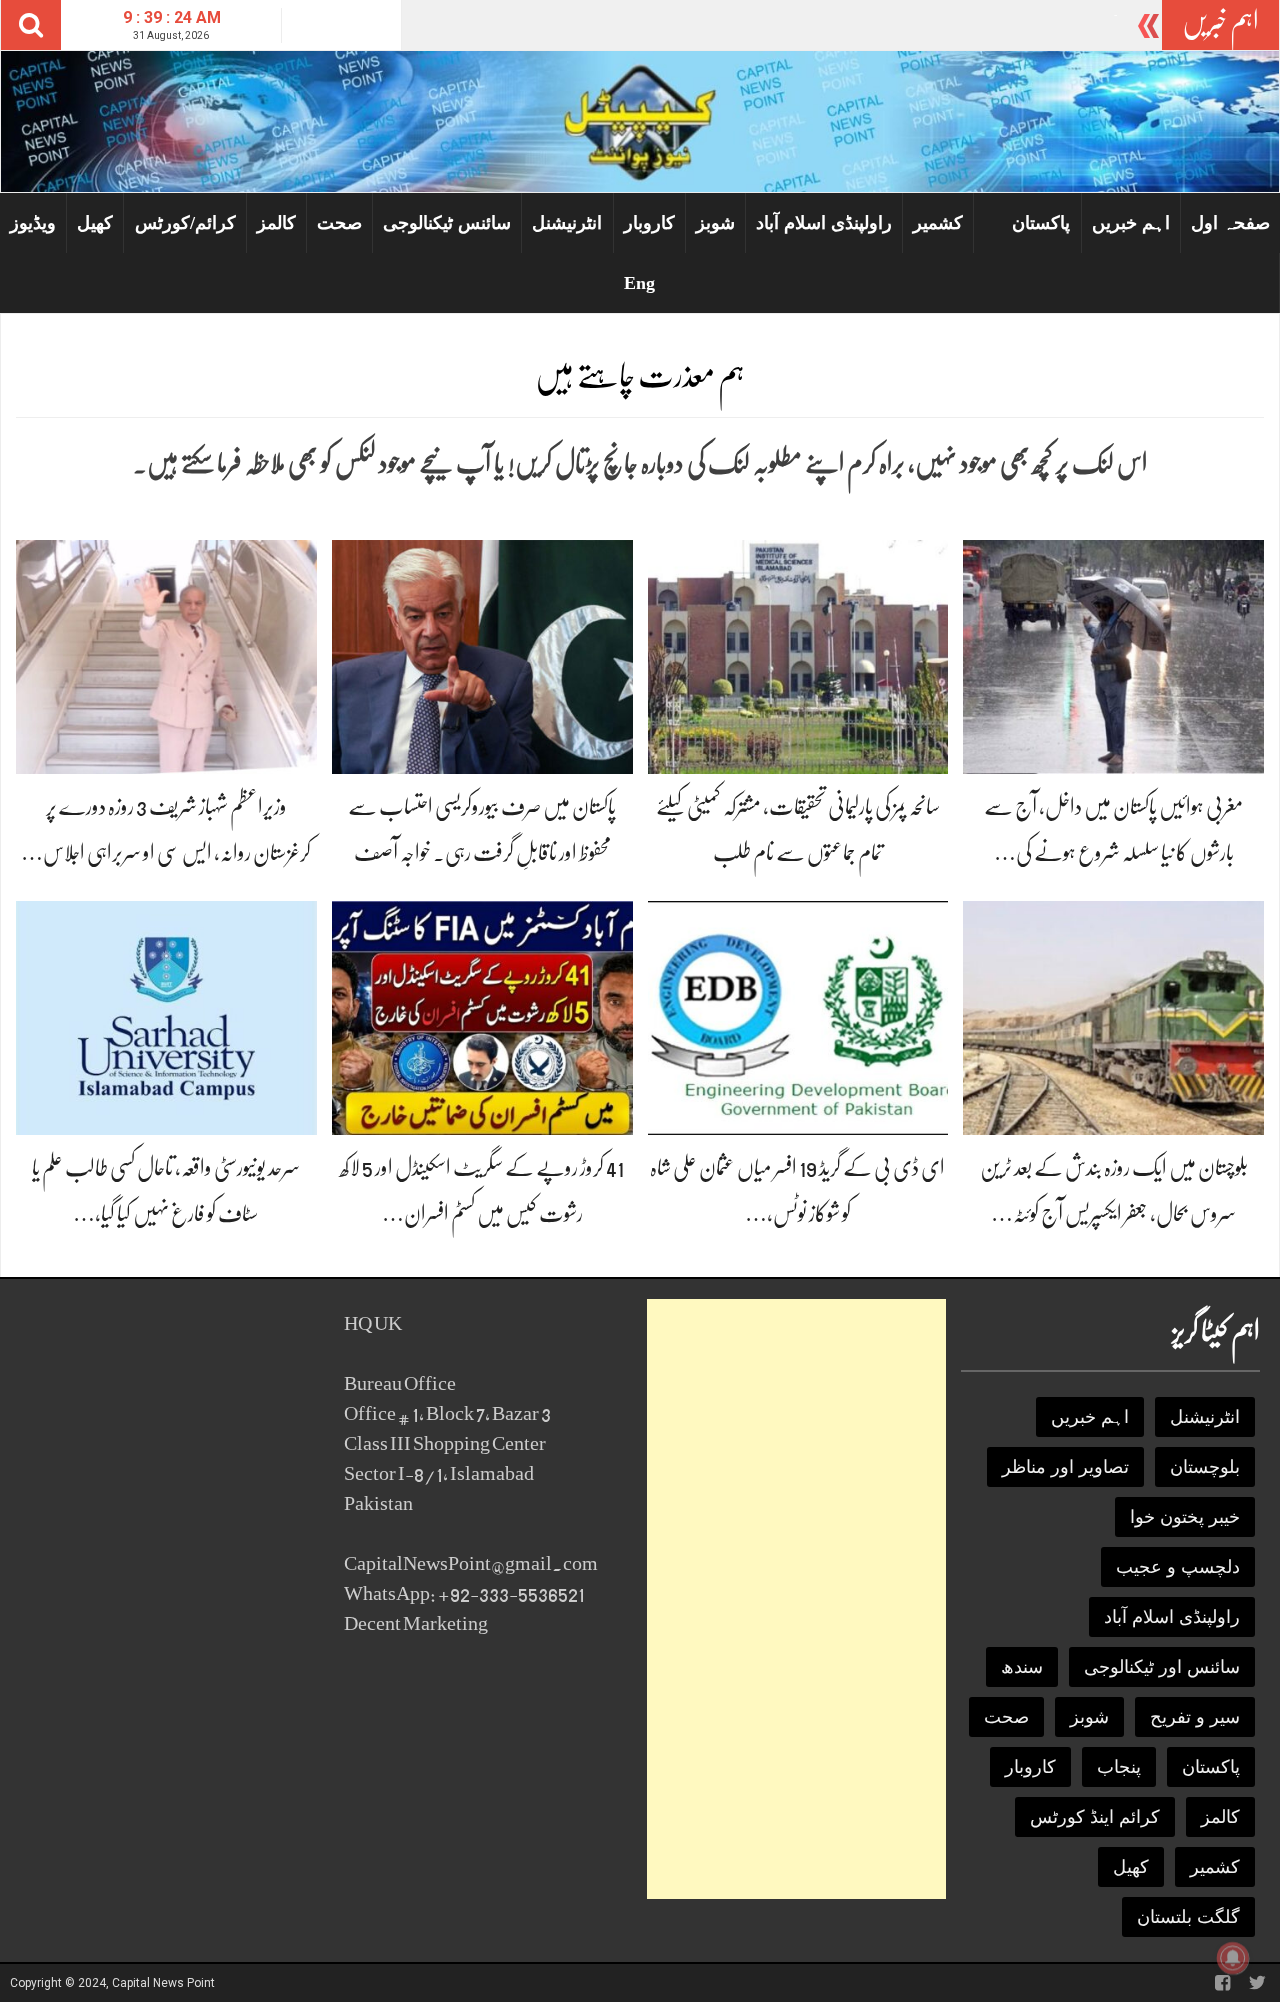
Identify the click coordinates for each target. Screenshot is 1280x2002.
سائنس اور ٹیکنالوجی (1162, 1667)
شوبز (715, 223)
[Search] (31, 25)
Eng (639, 283)
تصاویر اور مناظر (1065, 1467)
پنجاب (1119, 1767)
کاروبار (649, 223)
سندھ (1022, 1667)
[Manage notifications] (1233, 1958)
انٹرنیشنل (567, 223)
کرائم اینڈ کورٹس (1095, 1817)
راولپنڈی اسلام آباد (824, 223)
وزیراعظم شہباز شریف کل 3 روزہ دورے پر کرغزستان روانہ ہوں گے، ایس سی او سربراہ (892, 26)
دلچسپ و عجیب (1178, 1567)
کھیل (95, 223)
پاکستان (1041, 223)
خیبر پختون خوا (1185, 1517)
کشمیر (938, 223)
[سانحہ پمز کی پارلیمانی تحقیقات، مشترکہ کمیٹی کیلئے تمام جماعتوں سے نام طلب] (798, 655)
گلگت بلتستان (1188, 1917)
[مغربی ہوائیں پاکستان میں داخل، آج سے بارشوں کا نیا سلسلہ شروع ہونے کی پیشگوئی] (1113, 655)
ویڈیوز (33, 223)
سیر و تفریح (1195, 1717)
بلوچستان (1205, 1467)
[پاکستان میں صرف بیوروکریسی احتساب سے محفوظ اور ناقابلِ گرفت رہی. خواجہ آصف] (482, 655)
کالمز (276, 223)
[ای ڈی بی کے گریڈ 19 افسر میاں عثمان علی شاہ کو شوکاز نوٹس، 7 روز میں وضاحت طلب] (798, 1016)
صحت (339, 223)
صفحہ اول (1230, 223)
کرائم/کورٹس (185, 223)
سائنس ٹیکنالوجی (447, 223)
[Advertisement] (796, 1599)
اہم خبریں (1131, 223)
